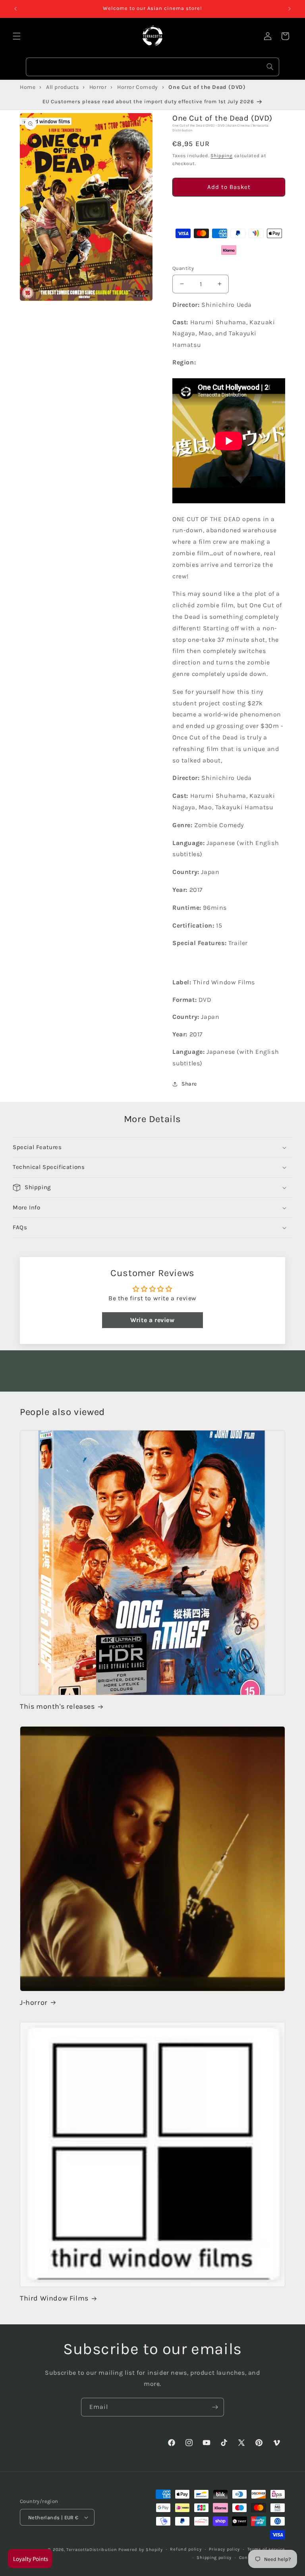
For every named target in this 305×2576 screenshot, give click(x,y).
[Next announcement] (290, 9)
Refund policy (186, 2549)
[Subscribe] (215, 2407)
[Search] (270, 67)
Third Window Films (54, 2298)
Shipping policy (214, 2558)
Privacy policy (224, 2549)
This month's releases (57, 1706)
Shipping (222, 156)
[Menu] (17, 36)
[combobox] (152, 67)
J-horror (34, 2002)
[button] (229, 210)
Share (189, 1084)
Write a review (152, 1320)
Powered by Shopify (141, 2550)
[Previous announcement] (15, 9)
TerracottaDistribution (92, 2550)
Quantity (183, 268)
